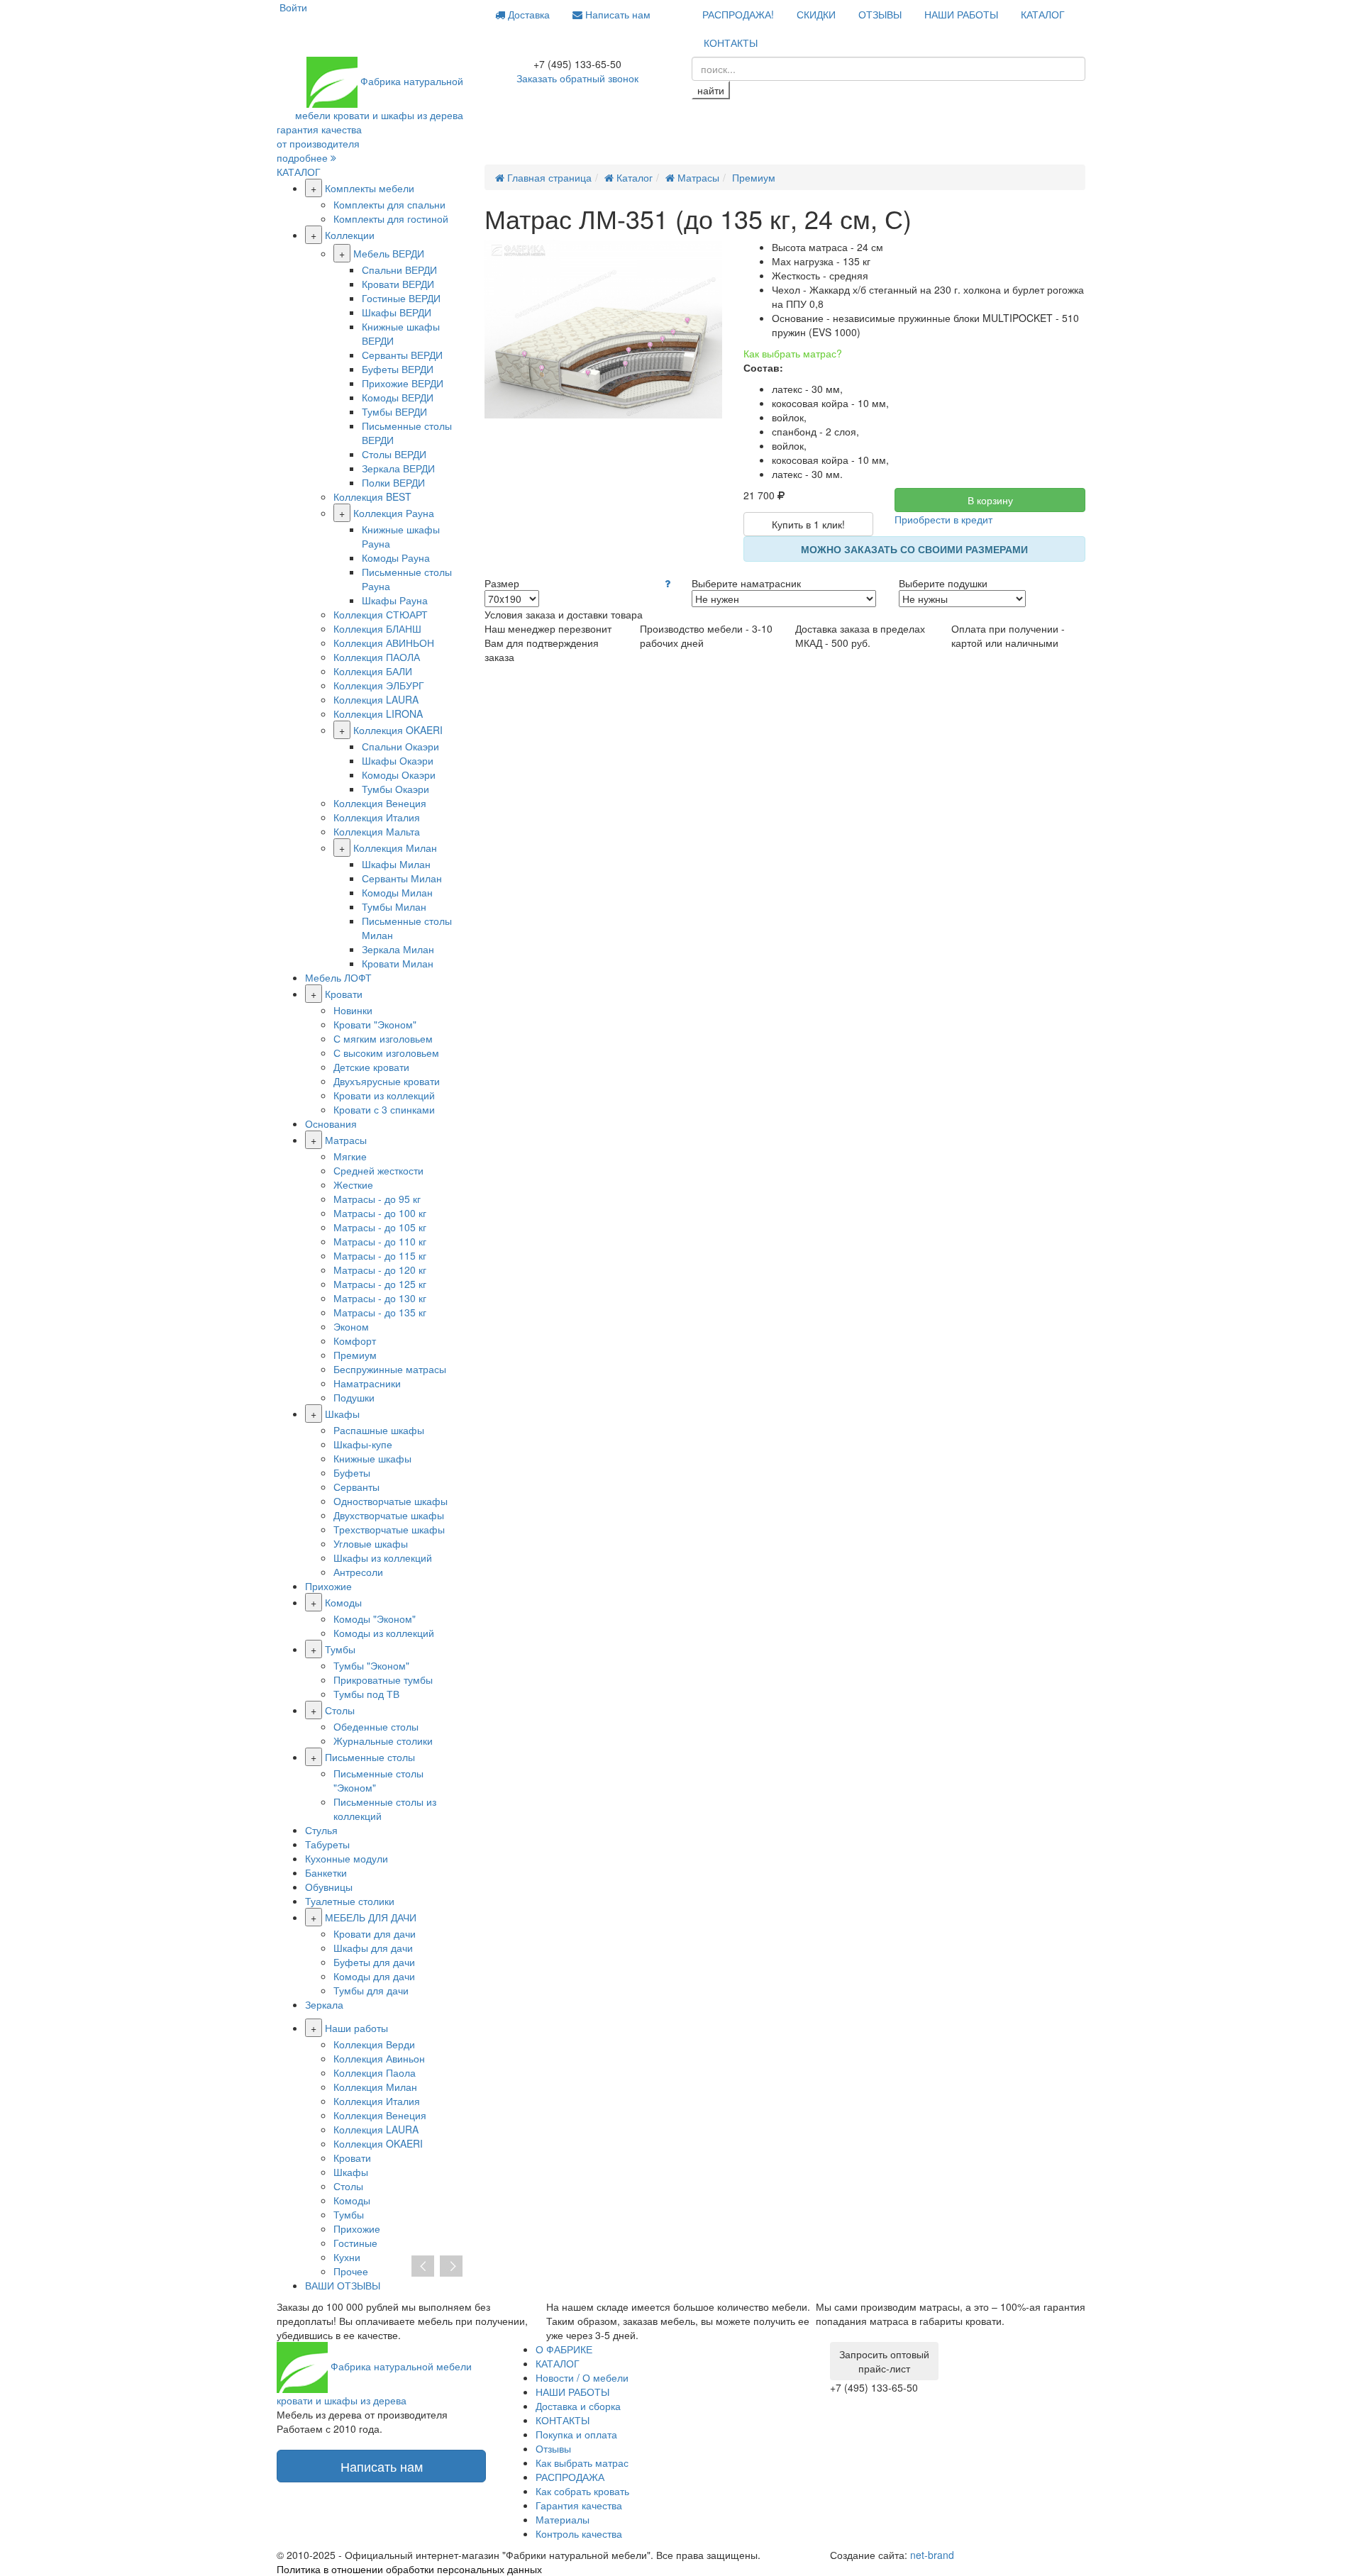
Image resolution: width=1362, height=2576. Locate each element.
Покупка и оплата (576, 2434)
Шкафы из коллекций (383, 1558)
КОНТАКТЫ (731, 43)
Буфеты (352, 1472)
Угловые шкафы (371, 1543)
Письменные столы (370, 1757)
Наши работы (356, 2028)
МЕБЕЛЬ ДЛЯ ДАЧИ (371, 1917)
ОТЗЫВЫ (880, 14)
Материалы (563, 2519)
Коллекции (350, 235)
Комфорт (355, 1340)
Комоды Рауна (396, 557)
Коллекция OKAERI (398, 730)
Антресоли (358, 1572)
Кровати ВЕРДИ (398, 284)
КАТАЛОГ (1043, 14)
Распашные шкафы (379, 1430)
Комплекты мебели (370, 188)
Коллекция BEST (372, 496)
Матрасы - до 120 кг (380, 1270)
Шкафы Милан (396, 864)
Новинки (353, 1010)
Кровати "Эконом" (375, 1024)
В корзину (990, 500)
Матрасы (346, 1140)
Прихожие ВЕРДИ (403, 383)
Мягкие (350, 1156)
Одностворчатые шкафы (391, 1501)
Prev (423, 2267)
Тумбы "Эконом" (371, 1665)
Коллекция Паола (375, 2072)
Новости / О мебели (582, 2377)
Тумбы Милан (394, 906)
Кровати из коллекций (384, 1095)
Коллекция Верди (374, 2044)
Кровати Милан (398, 963)
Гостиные (355, 2243)
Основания (331, 1123)
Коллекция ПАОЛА (377, 657)
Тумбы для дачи (371, 1990)
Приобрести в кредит (943, 519)
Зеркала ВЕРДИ (398, 468)
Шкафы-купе (363, 1444)
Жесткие (353, 1184)
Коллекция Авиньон (379, 2058)
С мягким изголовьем (383, 1038)
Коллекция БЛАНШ (377, 628)
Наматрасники (367, 1383)
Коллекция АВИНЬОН (384, 643)
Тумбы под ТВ (366, 1694)
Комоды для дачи (374, 1976)
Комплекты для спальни (389, 204)
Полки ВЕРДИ (393, 482)
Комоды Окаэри (399, 775)
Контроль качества (579, 2533)
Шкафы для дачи (373, 1948)
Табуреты (327, 1844)
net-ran (932, 2555)
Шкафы (342, 1414)
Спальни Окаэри (400, 746)
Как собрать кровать (582, 2491)
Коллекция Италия (377, 817)
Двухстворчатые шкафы (389, 1515)
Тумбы (340, 1649)
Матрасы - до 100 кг (380, 1213)
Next (451, 2267)
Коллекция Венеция (380, 803)
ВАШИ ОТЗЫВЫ (343, 2285)
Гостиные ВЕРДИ (401, 298)
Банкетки (326, 1872)
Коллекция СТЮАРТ (381, 614)
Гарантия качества (579, 2505)
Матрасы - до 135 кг (380, 1312)
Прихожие (328, 1586)
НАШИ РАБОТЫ (961, 14)
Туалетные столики (350, 1901)
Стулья (321, 1830)
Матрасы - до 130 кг (380, 1298)
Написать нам (616, 14)
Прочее (351, 2271)
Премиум (355, 1355)
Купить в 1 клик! (808, 524)
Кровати (344, 994)
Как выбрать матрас (582, 2463)
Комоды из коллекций (384, 1633)
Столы (340, 1710)
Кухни (347, 2257)
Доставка (527, 14)
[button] (668, 583)
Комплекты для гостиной (391, 218)
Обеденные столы (376, 1726)
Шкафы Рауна (395, 600)
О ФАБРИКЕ (564, 2349)
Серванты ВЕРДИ (402, 355)
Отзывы (553, 2448)
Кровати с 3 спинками (384, 1109)
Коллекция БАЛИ (373, 671)
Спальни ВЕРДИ (399, 270)
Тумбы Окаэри (395, 789)
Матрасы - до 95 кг (377, 1199)
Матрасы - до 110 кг (380, 1241)
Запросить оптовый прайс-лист (884, 2361)
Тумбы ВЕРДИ (394, 411)
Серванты (356, 1487)
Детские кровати (371, 1067)
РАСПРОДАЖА (570, 2477)
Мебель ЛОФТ (338, 977)
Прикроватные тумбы (383, 1680)
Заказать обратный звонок (577, 78)
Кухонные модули (347, 1858)
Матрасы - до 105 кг (380, 1227)
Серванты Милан (402, 878)
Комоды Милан (397, 892)
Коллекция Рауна (394, 513)
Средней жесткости (378, 1170)
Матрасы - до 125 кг (380, 1284)
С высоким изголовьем (386, 1053)
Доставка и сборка (578, 2406)
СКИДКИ (816, 14)
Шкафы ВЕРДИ (397, 312)
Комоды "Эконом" (375, 1619)
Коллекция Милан (395, 848)
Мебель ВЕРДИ (389, 253)
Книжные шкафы (372, 1458)
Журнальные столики (383, 1741)
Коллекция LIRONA (378, 714)
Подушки (354, 1397)
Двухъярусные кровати (387, 1081)
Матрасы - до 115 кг (380, 1255)
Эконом (351, 1326)
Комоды (343, 1602)
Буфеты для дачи (374, 1962)
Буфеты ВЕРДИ (398, 369)
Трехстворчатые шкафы (389, 1529)
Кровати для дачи (375, 1933)
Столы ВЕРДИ (394, 454)
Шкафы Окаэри (398, 760)
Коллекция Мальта (377, 831)
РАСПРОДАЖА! (738, 14)
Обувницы (329, 1887)
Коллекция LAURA (376, 699)
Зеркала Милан (398, 949)
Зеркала (324, 2004)
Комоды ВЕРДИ (398, 397)
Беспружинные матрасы (390, 1369)
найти (711, 90)
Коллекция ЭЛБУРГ (379, 685)
